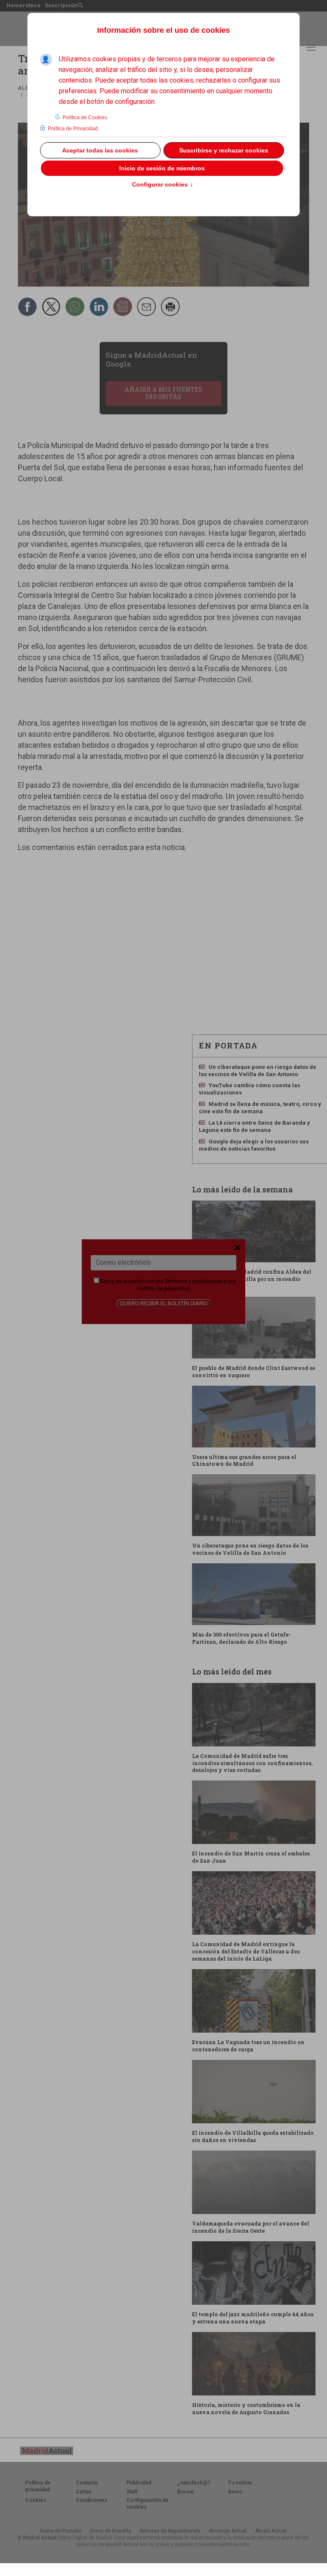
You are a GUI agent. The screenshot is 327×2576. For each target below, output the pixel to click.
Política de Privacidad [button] (73, 129)
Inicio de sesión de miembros (162, 168)
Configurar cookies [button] (163, 185)
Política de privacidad (163, 1288)
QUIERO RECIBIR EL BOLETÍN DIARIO (164, 1304)
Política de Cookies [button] (85, 118)
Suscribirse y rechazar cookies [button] (224, 150)
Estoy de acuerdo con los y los (167, 1285)
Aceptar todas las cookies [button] (100, 150)
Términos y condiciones (194, 1281)
